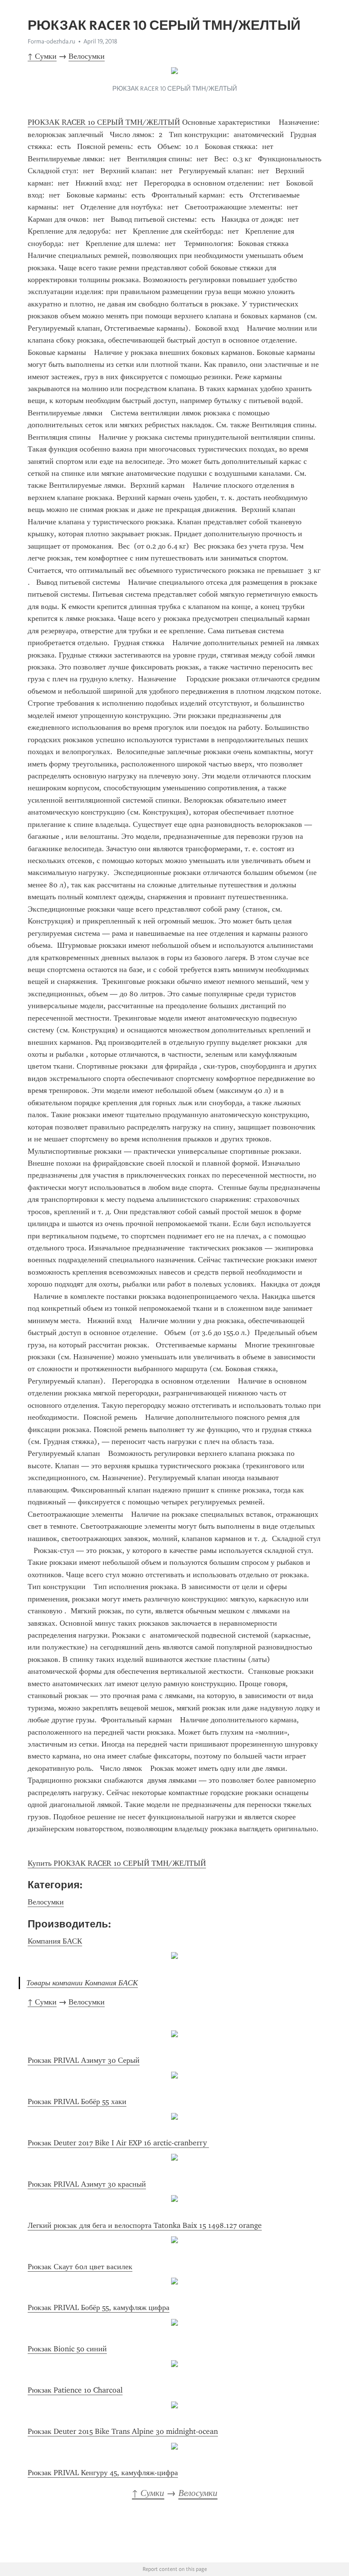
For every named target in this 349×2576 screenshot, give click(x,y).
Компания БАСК (55, 1941)
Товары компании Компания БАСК (82, 1983)
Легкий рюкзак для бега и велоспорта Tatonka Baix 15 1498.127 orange (145, 2225)
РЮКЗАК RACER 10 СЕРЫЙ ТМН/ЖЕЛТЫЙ (104, 122)
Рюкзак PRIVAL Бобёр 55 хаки (77, 2101)
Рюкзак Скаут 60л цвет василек (80, 2267)
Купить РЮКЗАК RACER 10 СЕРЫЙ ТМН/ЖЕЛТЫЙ (117, 1863)
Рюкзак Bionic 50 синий (67, 2349)
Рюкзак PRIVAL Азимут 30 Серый (84, 2060)
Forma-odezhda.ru (51, 41)
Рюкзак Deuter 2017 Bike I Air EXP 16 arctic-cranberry (118, 2143)
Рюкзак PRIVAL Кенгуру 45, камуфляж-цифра (103, 2473)
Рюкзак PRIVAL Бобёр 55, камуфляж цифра (99, 2307)
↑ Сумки (42, 56)
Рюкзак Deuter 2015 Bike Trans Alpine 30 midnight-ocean (123, 2431)
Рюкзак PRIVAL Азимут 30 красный (87, 2184)
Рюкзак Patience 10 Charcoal (75, 2390)
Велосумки (87, 56)
